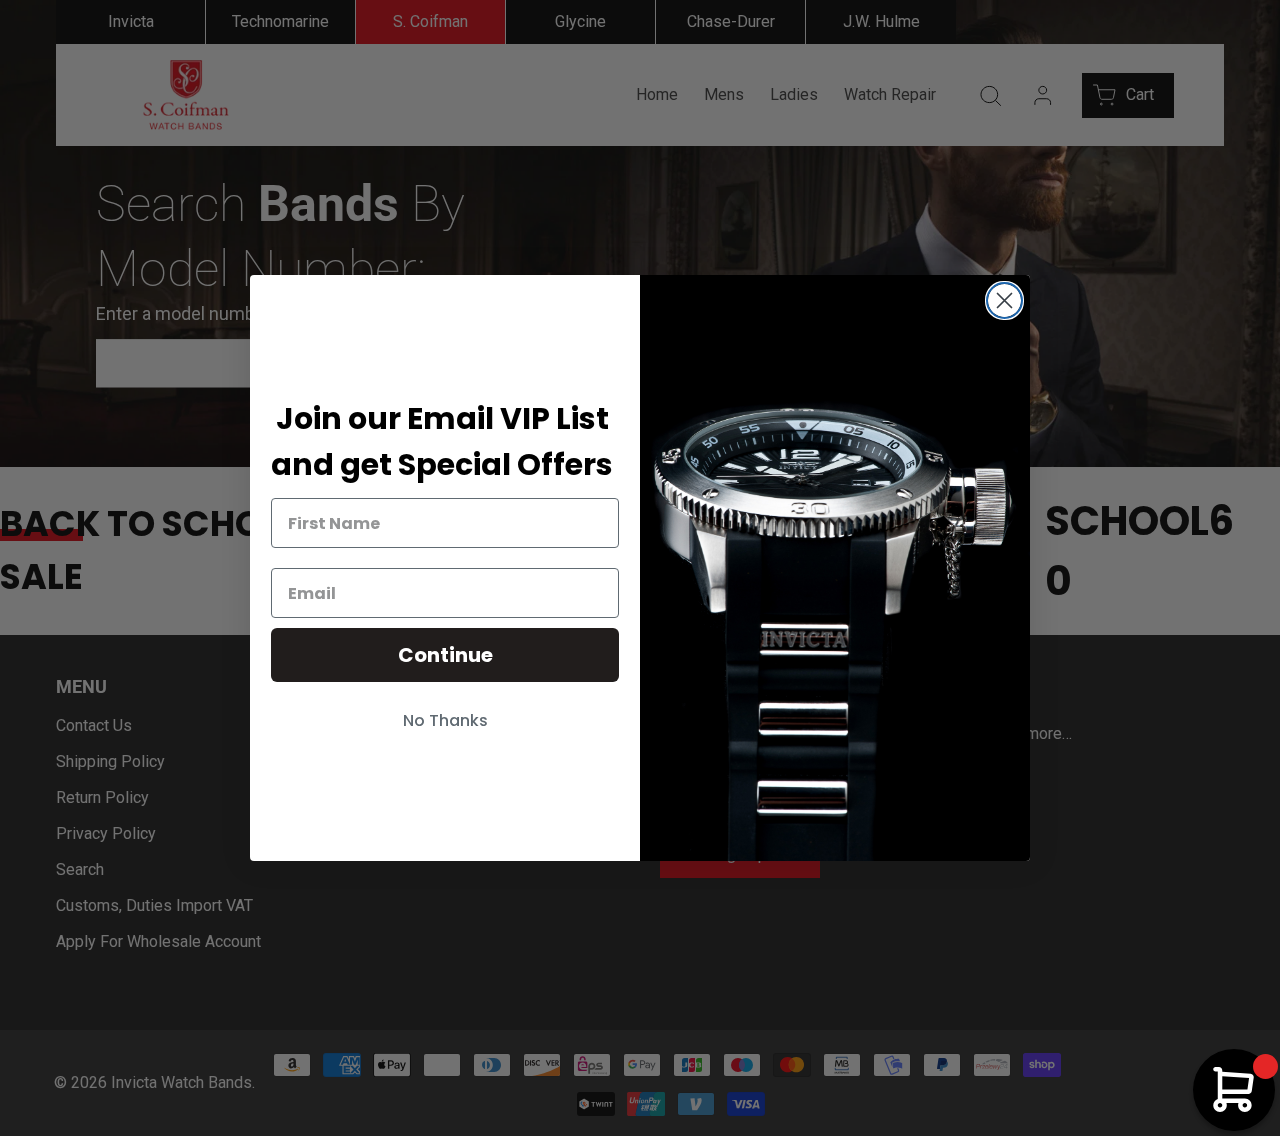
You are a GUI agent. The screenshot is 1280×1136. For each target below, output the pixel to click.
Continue (445, 655)
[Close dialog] (1004, 300)
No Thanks (445, 720)
